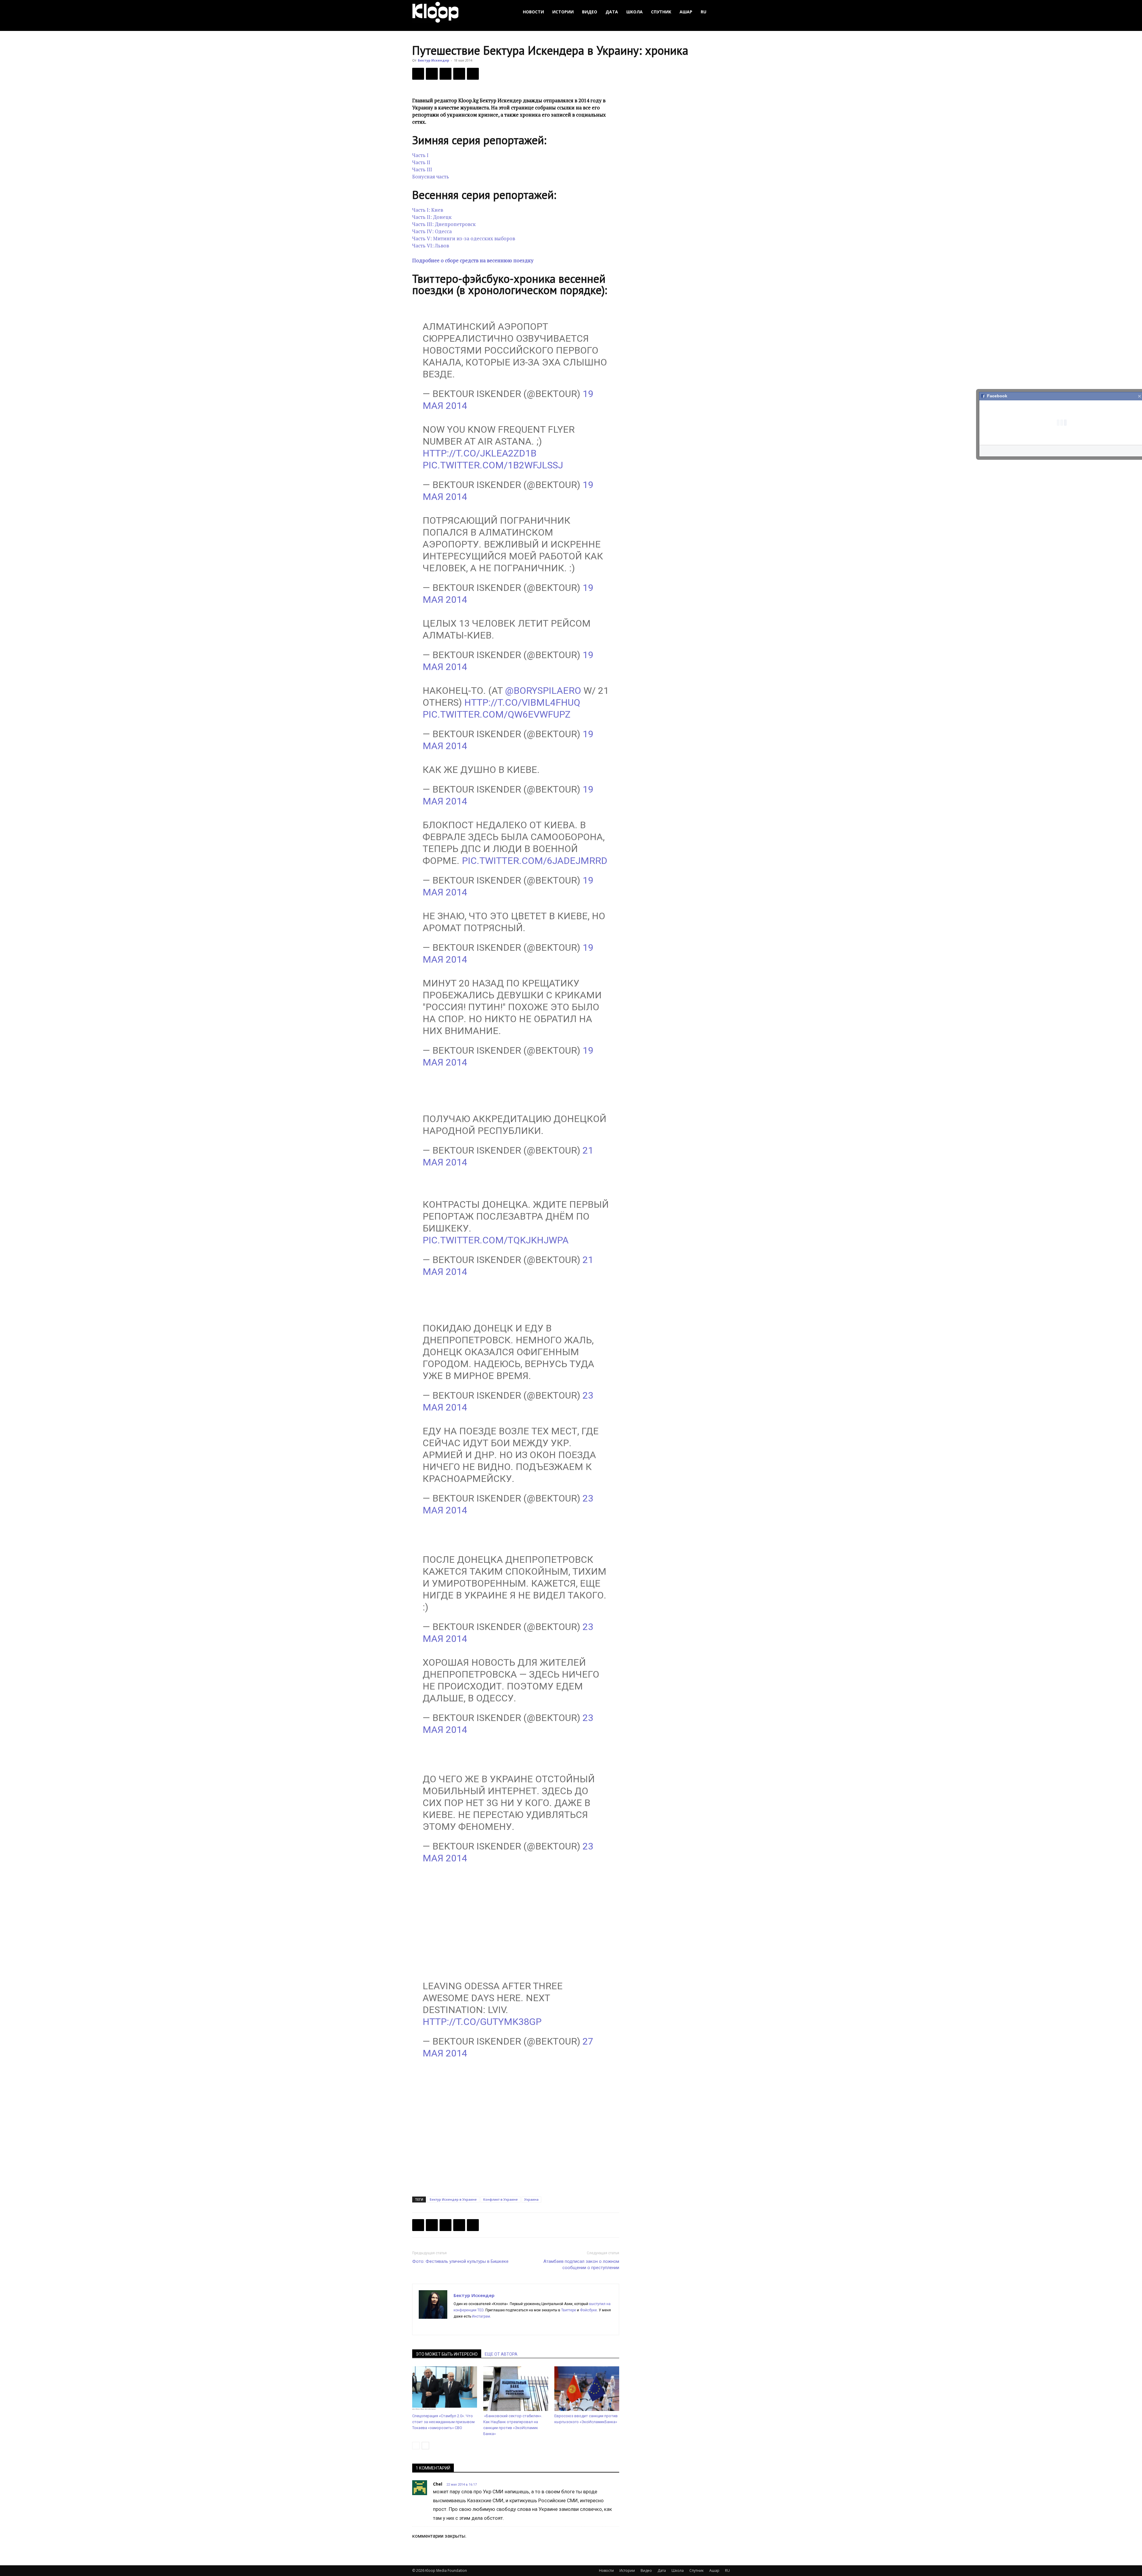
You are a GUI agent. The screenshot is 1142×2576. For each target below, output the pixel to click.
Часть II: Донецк (432, 217)
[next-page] (425, 2446)
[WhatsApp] (473, 74)
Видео (590, 12)
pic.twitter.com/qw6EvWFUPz (497, 714)
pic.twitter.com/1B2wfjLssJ (493, 465)
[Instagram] (469, 2326)
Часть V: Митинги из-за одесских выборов (464, 238)
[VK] (445, 74)
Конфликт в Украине (501, 2199)
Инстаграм (481, 2316)
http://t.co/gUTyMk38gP (482, 2022)
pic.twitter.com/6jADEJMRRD (535, 861)
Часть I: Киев (428, 210)
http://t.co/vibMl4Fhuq (522, 702)
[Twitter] (432, 74)
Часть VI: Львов (431, 245)
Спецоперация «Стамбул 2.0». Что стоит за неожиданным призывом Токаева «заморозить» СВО (443, 2422)
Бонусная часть (431, 177)
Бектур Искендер (433, 60)
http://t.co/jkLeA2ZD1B (480, 453)
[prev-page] (416, 2446)
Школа (634, 12)
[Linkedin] (480, 2326)
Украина (531, 2199)
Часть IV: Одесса (432, 231)
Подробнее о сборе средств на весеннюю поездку (473, 260)
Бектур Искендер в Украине (453, 2199)
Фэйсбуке (588, 2310)
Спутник (661, 12)
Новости (533, 12)
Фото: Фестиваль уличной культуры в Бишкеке (460, 2261)
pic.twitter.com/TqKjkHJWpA (496, 1240)
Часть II (421, 162)
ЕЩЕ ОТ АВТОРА (501, 2354)
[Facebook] (418, 74)
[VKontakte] (501, 2326)
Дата (612, 12)
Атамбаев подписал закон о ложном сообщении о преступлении (581, 2264)
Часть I (420, 155)
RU (703, 12)
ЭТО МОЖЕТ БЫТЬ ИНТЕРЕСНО (447, 2354)
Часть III (422, 169)
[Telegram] (459, 74)
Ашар (686, 12)
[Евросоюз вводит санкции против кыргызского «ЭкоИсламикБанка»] (587, 2389)
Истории (563, 12)
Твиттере (569, 2310)
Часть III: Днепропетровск (444, 224)
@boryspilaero (543, 691)
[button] (723, 12)
